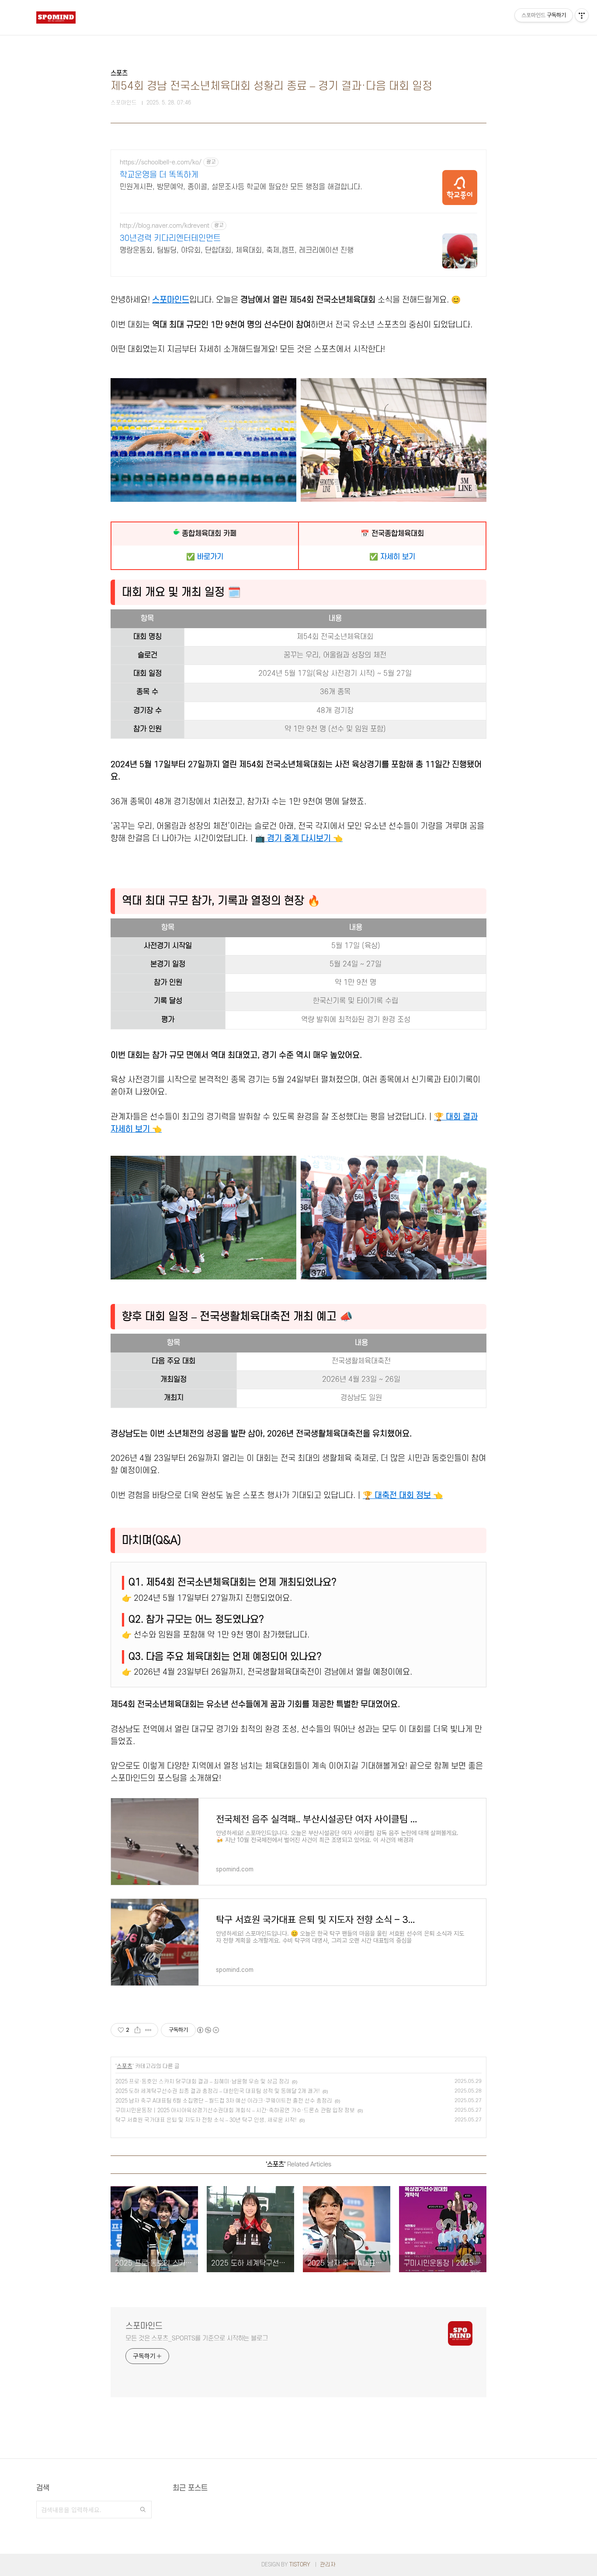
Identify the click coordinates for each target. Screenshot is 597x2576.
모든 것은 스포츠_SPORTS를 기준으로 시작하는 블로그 (197, 2338)
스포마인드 (171, 300)
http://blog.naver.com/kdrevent (165, 226)
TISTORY (300, 2565)
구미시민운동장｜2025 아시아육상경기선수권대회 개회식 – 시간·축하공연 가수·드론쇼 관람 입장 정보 (235, 2110)
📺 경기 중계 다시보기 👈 (299, 838)
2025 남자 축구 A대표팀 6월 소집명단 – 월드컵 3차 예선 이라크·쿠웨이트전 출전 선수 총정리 (224, 2101)
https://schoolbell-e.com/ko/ (161, 162)
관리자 (328, 2565)
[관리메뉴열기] (582, 15)
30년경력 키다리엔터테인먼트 (170, 238)
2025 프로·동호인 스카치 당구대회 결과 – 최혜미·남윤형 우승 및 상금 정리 (202, 2082)
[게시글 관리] (148, 2030)
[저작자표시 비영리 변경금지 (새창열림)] (208, 2030)
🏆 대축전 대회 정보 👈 (403, 1495)
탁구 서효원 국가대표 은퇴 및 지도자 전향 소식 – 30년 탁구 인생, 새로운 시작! (206, 2120)
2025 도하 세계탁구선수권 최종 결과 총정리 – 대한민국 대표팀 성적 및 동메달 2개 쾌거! (218, 2091)
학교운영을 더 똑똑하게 (159, 175)
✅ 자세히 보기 (392, 557)
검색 (143, 2510)
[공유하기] (137, 2030)
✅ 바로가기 (205, 557)
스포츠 (125, 2066)
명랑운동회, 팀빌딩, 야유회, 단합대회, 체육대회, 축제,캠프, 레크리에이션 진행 (237, 250)
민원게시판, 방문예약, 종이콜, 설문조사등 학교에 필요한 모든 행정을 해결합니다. (241, 187)
